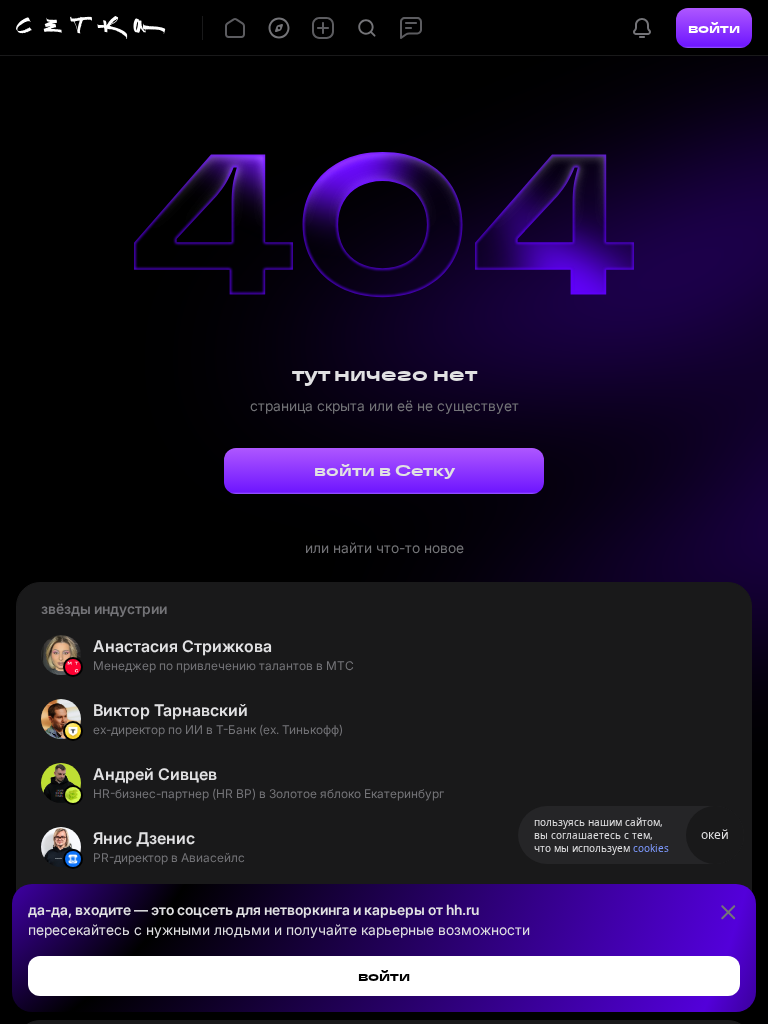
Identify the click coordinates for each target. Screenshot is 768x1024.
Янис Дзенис (144, 838)
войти (714, 28)
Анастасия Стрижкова (182, 646)
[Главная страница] (91, 28)
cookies (651, 848)
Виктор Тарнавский (170, 710)
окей (715, 834)
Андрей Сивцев (155, 774)
